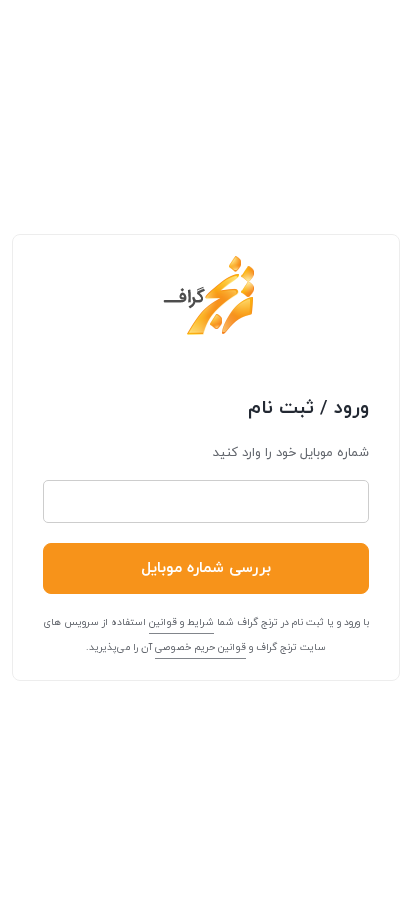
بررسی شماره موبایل (206, 568)
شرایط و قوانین (181, 622)
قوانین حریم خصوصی (200, 647)
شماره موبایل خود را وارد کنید (291, 453)
